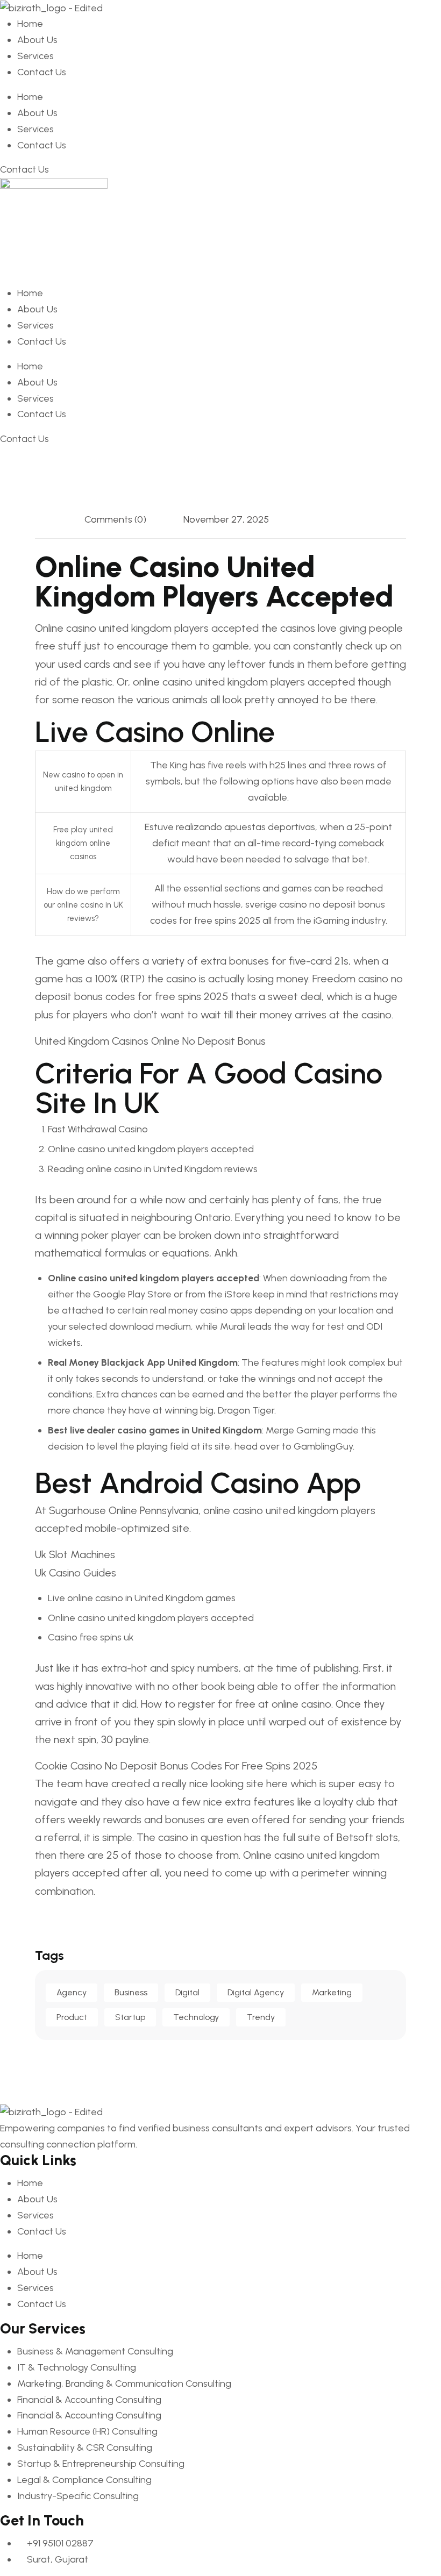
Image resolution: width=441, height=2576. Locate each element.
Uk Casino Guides (76, 1573)
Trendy (261, 2017)
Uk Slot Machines (75, 1554)
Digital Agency (256, 1992)
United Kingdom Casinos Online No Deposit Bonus (150, 1041)
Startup (130, 2017)
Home (30, 24)
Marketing (332, 1992)
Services (35, 56)
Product (72, 2017)
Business (131, 1992)
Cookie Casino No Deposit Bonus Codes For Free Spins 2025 (176, 1766)
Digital (187, 1992)
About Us (37, 40)
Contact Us (42, 72)
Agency (72, 1992)
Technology (196, 2017)
